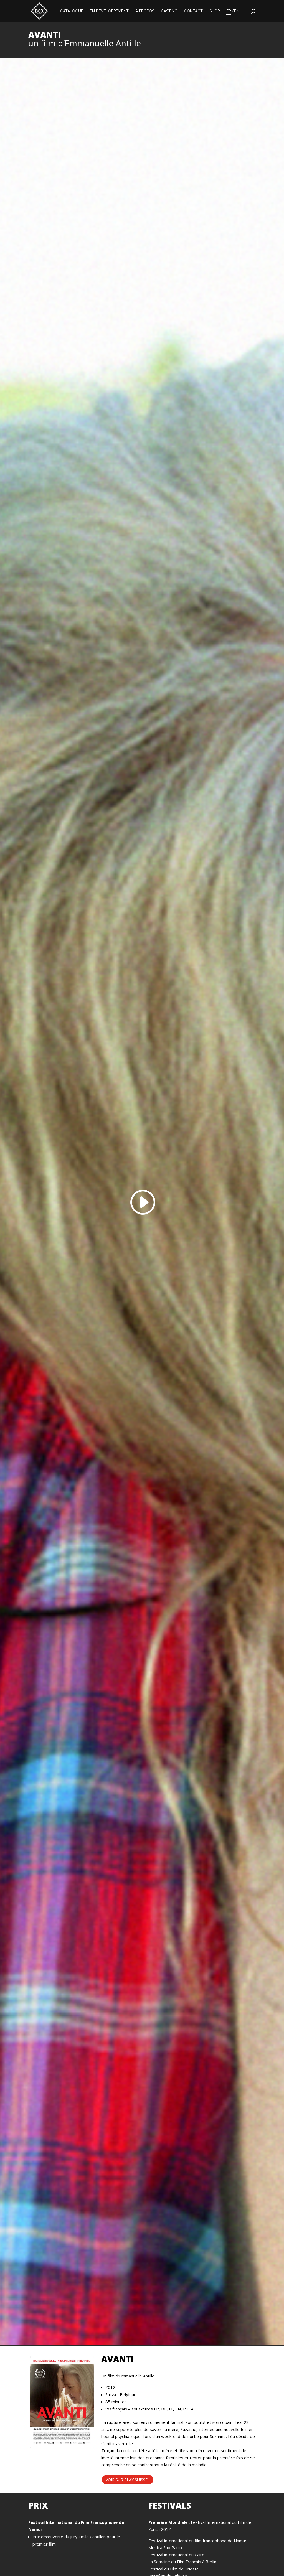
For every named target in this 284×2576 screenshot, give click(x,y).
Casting (169, 11)
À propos (145, 11)
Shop (215, 11)
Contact (193, 11)
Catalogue (72, 11)
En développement (109, 11)
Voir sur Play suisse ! (128, 2480)
